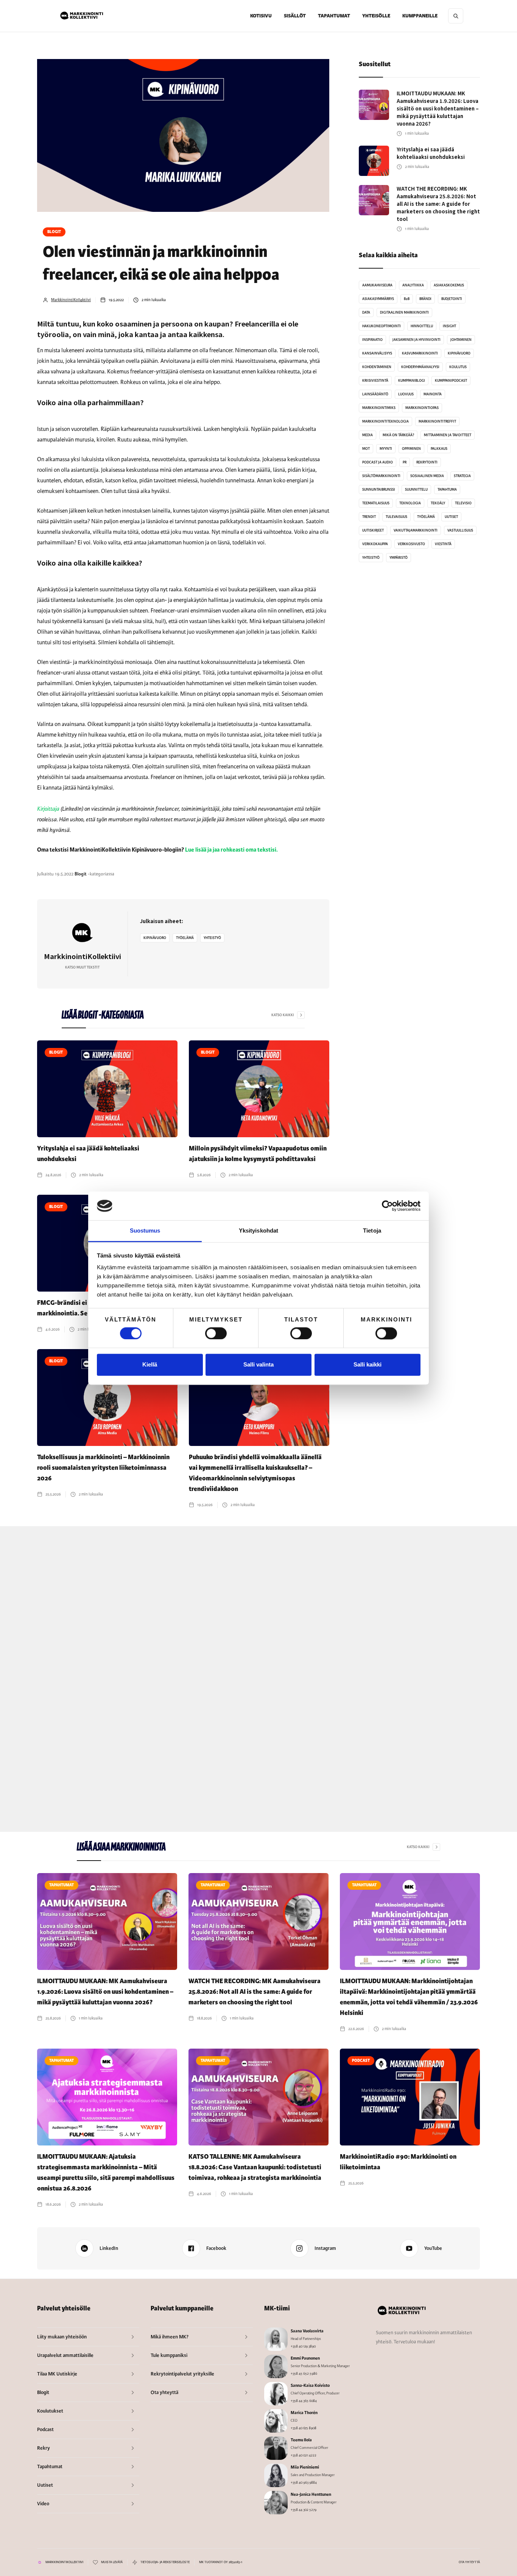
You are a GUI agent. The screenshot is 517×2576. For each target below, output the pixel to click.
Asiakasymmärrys (378, 299)
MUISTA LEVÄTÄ (112, 2562)
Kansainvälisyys (377, 353)
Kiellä (150, 1365)
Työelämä (185, 938)
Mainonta (433, 394)
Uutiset (451, 517)
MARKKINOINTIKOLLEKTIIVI (64, 2562)
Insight (449, 326)
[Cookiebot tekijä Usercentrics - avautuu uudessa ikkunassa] (387, 1206)
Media (368, 435)
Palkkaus (439, 449)
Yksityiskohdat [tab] (258, 1231)
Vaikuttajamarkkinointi (416, 530)
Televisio (463, 503)
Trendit (369, 517)
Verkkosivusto (411, 544)
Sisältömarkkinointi (381, 476)
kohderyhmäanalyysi (420, 367)
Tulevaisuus (396, 517)
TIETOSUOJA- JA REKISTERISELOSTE (165, 2562)
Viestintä (443, 544)
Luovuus (406, 394)
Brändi (425, 299)
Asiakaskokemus (449, 285)
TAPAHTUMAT (334, 16)
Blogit (54, 232)
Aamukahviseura (377, 285)
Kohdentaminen (377, 367)
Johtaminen (461, 340)
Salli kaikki (368, 1365)
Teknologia (410, 503)
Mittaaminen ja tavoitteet (448, 435)
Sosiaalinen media (427, 476)
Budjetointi (452, 299)
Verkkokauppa (375, 544)
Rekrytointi (427, 462)
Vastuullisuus (460, 530)
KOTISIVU (261, 16)
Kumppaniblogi (412, 381)
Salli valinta (258, 1365)
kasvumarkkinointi (420, 353)
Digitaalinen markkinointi (404, 312)
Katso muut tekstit (82, 967)
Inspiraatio (372, 340)
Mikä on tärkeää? (398, 435)
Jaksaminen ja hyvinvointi (417, 340)
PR (405, 462)
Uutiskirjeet (373, 530)
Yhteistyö (212, 938)
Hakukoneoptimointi (382, 326)
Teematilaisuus (376, 503)
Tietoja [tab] (372, 1231)
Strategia (462, 476)
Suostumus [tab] (145, 1231)
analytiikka (413, 285)
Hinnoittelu (422, 326)
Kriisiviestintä (375, 381)
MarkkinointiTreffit (437, 421)
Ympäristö (399, 558)
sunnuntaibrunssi (379, 490)
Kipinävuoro (155, 938)
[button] (295, 16)
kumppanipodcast (451, 381)
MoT (366, 449)
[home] (82, 16)
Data (366, 312)
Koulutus (458, 367)
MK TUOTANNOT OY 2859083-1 (221, 2562)
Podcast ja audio (378, 462)
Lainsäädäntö (375, 394)
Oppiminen (411, 449)
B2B (407, 299)
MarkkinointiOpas (422, 408)
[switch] (216, 1333)
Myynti (386, 449)
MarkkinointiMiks (379, 408)
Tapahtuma (447, 490)
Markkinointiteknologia (385, 421)
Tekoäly (438, 503)
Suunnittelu (416, 490)
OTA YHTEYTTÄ (469, 2562)
